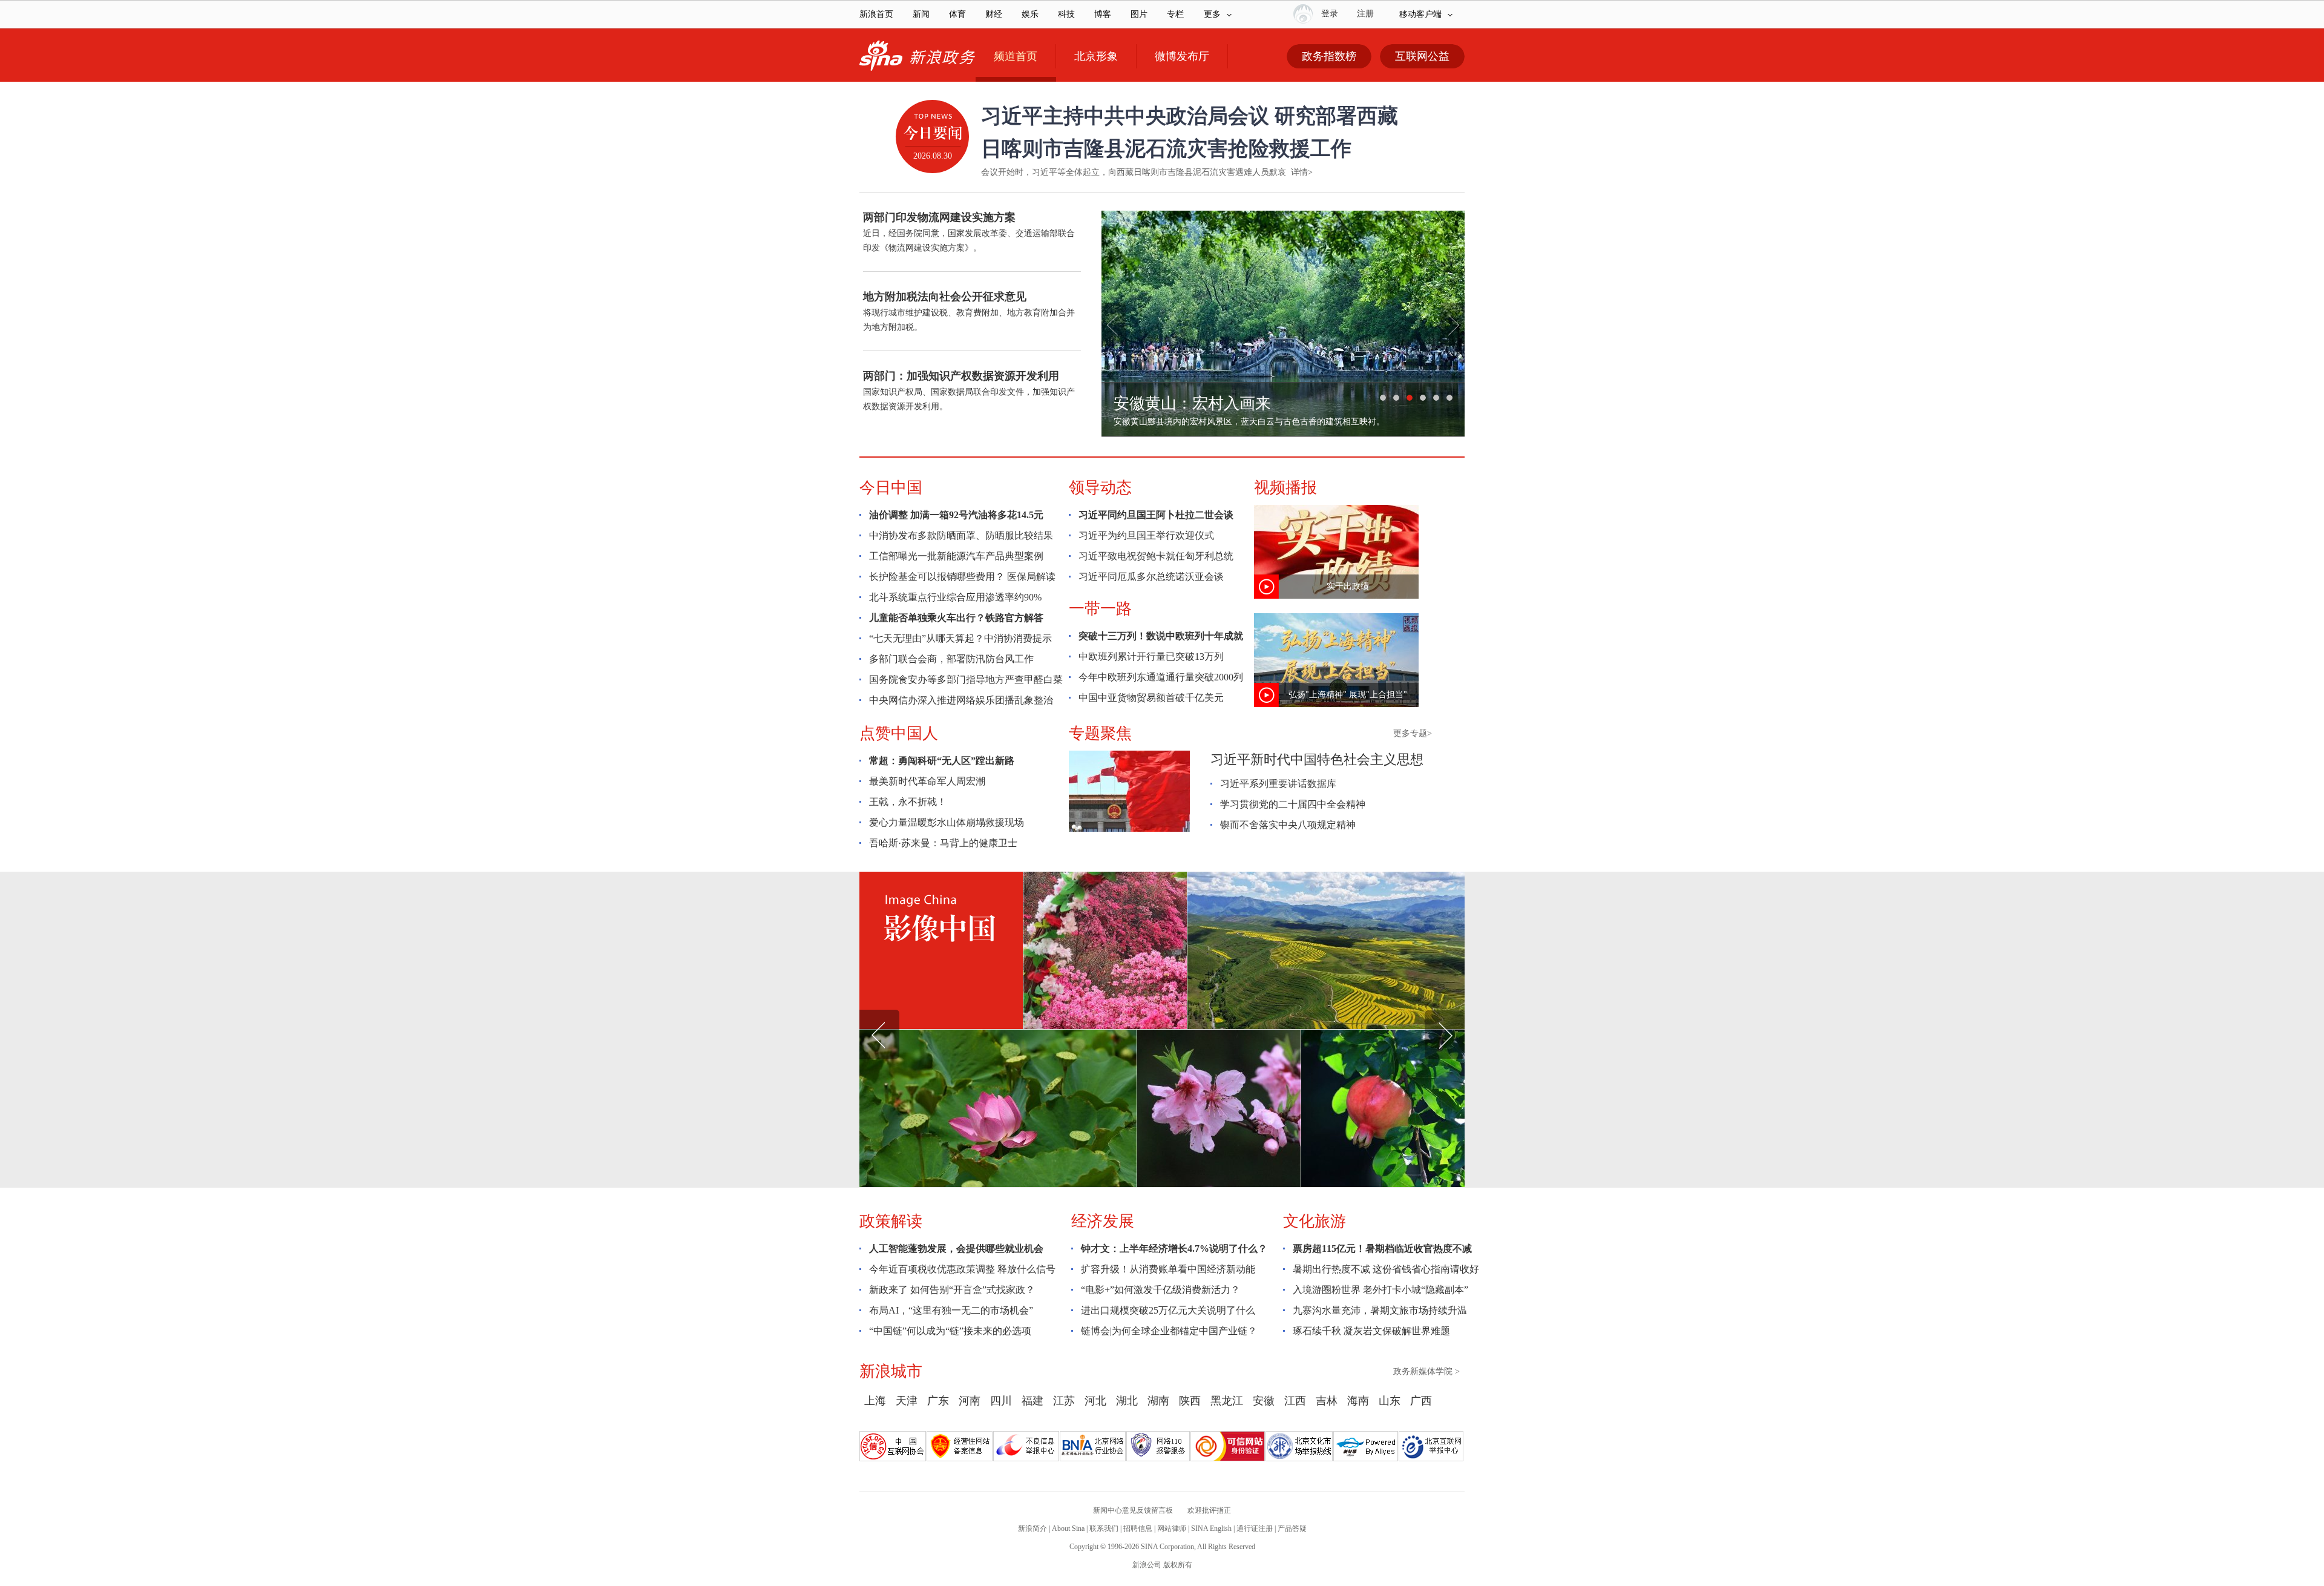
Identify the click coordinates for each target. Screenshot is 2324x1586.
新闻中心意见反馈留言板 (1133, 1510)
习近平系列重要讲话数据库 (1278, 784)
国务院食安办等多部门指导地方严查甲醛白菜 (966, 679)
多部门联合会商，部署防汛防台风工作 (951, 659)
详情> (1302, 172)
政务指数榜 (1329, 56)
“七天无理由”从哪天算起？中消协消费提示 (960, 638)
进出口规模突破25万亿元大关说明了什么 (1168, 1310)
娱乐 (1030, 14)
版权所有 (1178, 1565)
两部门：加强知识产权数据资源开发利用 (961, 376)
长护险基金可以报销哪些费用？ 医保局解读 (962, 577)
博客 (1103, 14)
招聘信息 (1138, 1528)
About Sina (1068, 1528)
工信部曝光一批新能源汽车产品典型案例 (956, 556)
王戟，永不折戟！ (908, 802)
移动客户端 (1420, 14)
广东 (938, 1401)
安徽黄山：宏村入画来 (1192, 403)
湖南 (1158, 1401)
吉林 (1327, 1401)
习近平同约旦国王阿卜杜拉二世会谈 (1156, 515)
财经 (994, 14)
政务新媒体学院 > (1426, 1371)
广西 (1421, 1401)
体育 (957, 14)
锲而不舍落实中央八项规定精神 (1288, 825)
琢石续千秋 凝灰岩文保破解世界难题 (1371, 1331)
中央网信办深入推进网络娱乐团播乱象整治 (961, 700)
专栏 (1175, 14)
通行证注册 (1255, 1528)
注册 (1365, 14)
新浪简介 (1032, 1528)
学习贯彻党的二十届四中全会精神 (1293, 804)
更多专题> (1413, 733)
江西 (1295, 1401)
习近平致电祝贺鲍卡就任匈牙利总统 (1156, 556)
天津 (907, 1401)
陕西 (1190, 1401)
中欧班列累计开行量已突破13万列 (1151, 656)
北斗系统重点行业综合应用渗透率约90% (955, 597)
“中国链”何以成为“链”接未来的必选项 (950, 1331)
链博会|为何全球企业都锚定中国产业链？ (1169, 1331)
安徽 (1264, 1401)
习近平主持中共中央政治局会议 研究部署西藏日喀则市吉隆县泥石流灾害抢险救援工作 (1190, 132)
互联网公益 (1422, 56)
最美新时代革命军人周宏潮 (927, 781)
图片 (1139, 14)
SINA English (1211, 1528)
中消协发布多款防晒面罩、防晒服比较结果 (961, 535)
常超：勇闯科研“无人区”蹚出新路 (942, 761)
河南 (970, 1401)
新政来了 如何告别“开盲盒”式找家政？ (952, 1290)
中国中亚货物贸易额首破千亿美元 (1151, 698)
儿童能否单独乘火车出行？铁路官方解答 (956, 618)
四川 (1001, 1401)
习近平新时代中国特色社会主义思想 (1317, 759)
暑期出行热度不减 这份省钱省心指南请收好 (1386, 1269)
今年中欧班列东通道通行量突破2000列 (1161, 677)
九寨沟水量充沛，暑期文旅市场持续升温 (1380, 1310)
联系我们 (1104, 1528)
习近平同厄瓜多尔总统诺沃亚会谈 (1151, 577)
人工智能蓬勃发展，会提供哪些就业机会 (956, 1249)
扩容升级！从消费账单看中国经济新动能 (1168, 1269)
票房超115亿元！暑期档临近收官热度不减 (1382, 1249)
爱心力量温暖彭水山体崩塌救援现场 (947, 822)
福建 (1032, 1401)
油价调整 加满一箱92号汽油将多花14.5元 (956, 515)
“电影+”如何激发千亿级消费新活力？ (1160, 1290)
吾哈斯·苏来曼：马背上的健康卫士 (943, 843)
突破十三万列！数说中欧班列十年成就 (1161, 636)
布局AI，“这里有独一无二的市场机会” (951, 1310)
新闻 (921, 14)
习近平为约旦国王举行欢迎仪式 (1146, 535)
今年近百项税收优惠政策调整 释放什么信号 (962, 1269)
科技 (1066, 14)
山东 (1390, 1401)
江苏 (1064, 1401)
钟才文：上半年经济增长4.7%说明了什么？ (1174, 1249)
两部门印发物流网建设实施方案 (939, 217)
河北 (1095, 1401)
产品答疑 (1292, 1528)
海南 (1358, 1401)
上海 (875, 1401)
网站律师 (1172, 1528)
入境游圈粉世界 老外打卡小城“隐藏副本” (1380, 1290)
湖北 (1127, 1401)
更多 (1212, 14)
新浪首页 (876, 14)
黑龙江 (1227, 1401)
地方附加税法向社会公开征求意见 (945, 297)
